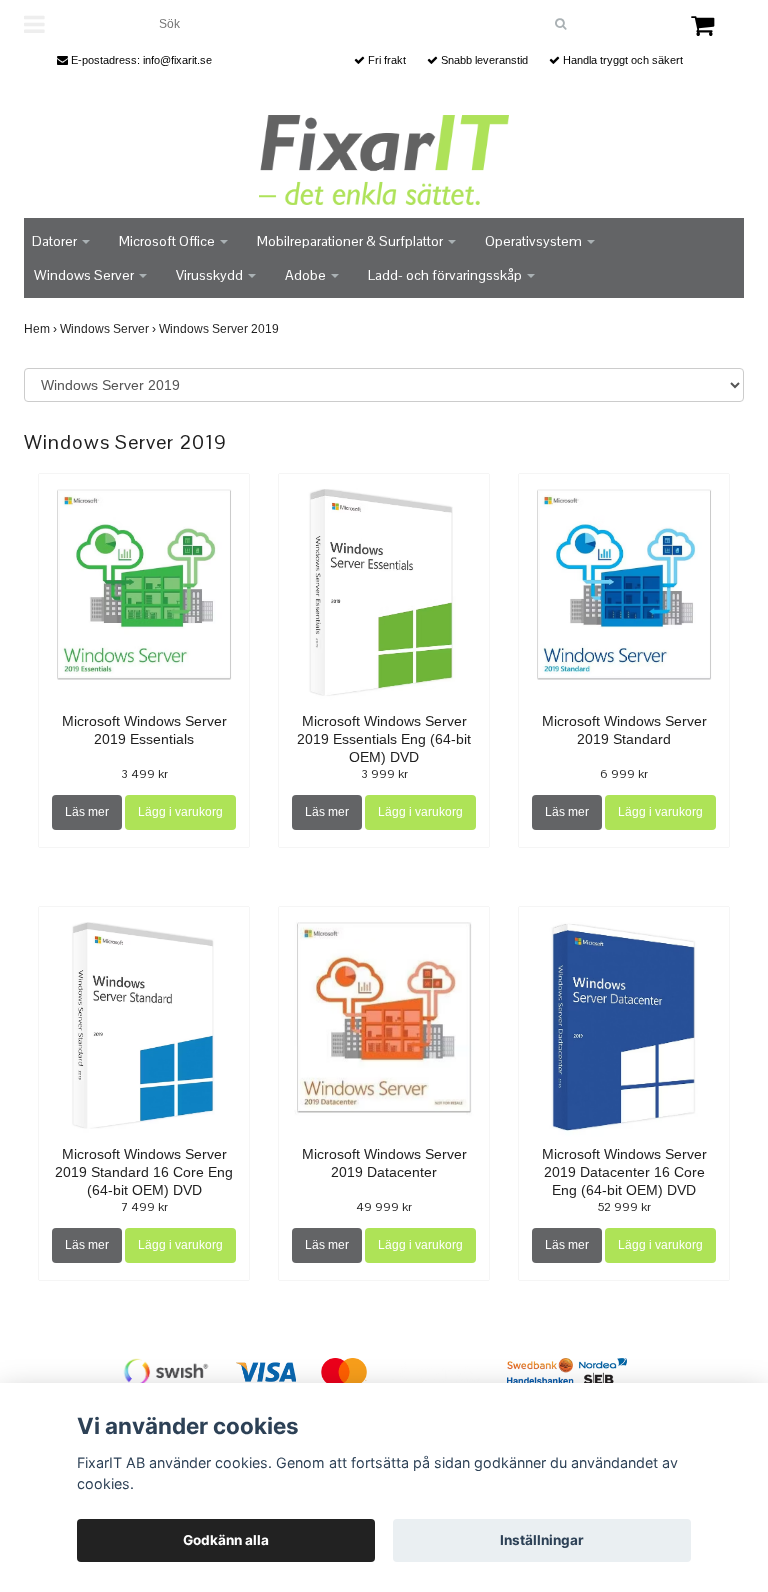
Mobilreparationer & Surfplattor (351, 241)
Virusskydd (211, 275)
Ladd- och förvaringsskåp (446, 275)
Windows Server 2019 (220, 329)
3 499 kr (144, 774)
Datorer (56, 241)
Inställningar (542, 1540)
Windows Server (85, 275)
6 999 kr (624, 774)
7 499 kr (144, 1207)
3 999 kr (384, 774)
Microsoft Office (168, 241)
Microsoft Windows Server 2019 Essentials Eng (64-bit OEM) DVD (384, 739)
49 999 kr (384, 1207)
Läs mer (87, 812)
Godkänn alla (226, 1540)
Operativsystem (535, 241)
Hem (40, 329)
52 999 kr (624, 1207)
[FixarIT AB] (384, 160)
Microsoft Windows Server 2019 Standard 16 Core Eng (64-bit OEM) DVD (144, 1172)
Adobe (307, 275)
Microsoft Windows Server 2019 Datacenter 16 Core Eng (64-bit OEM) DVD (624, 1172)
